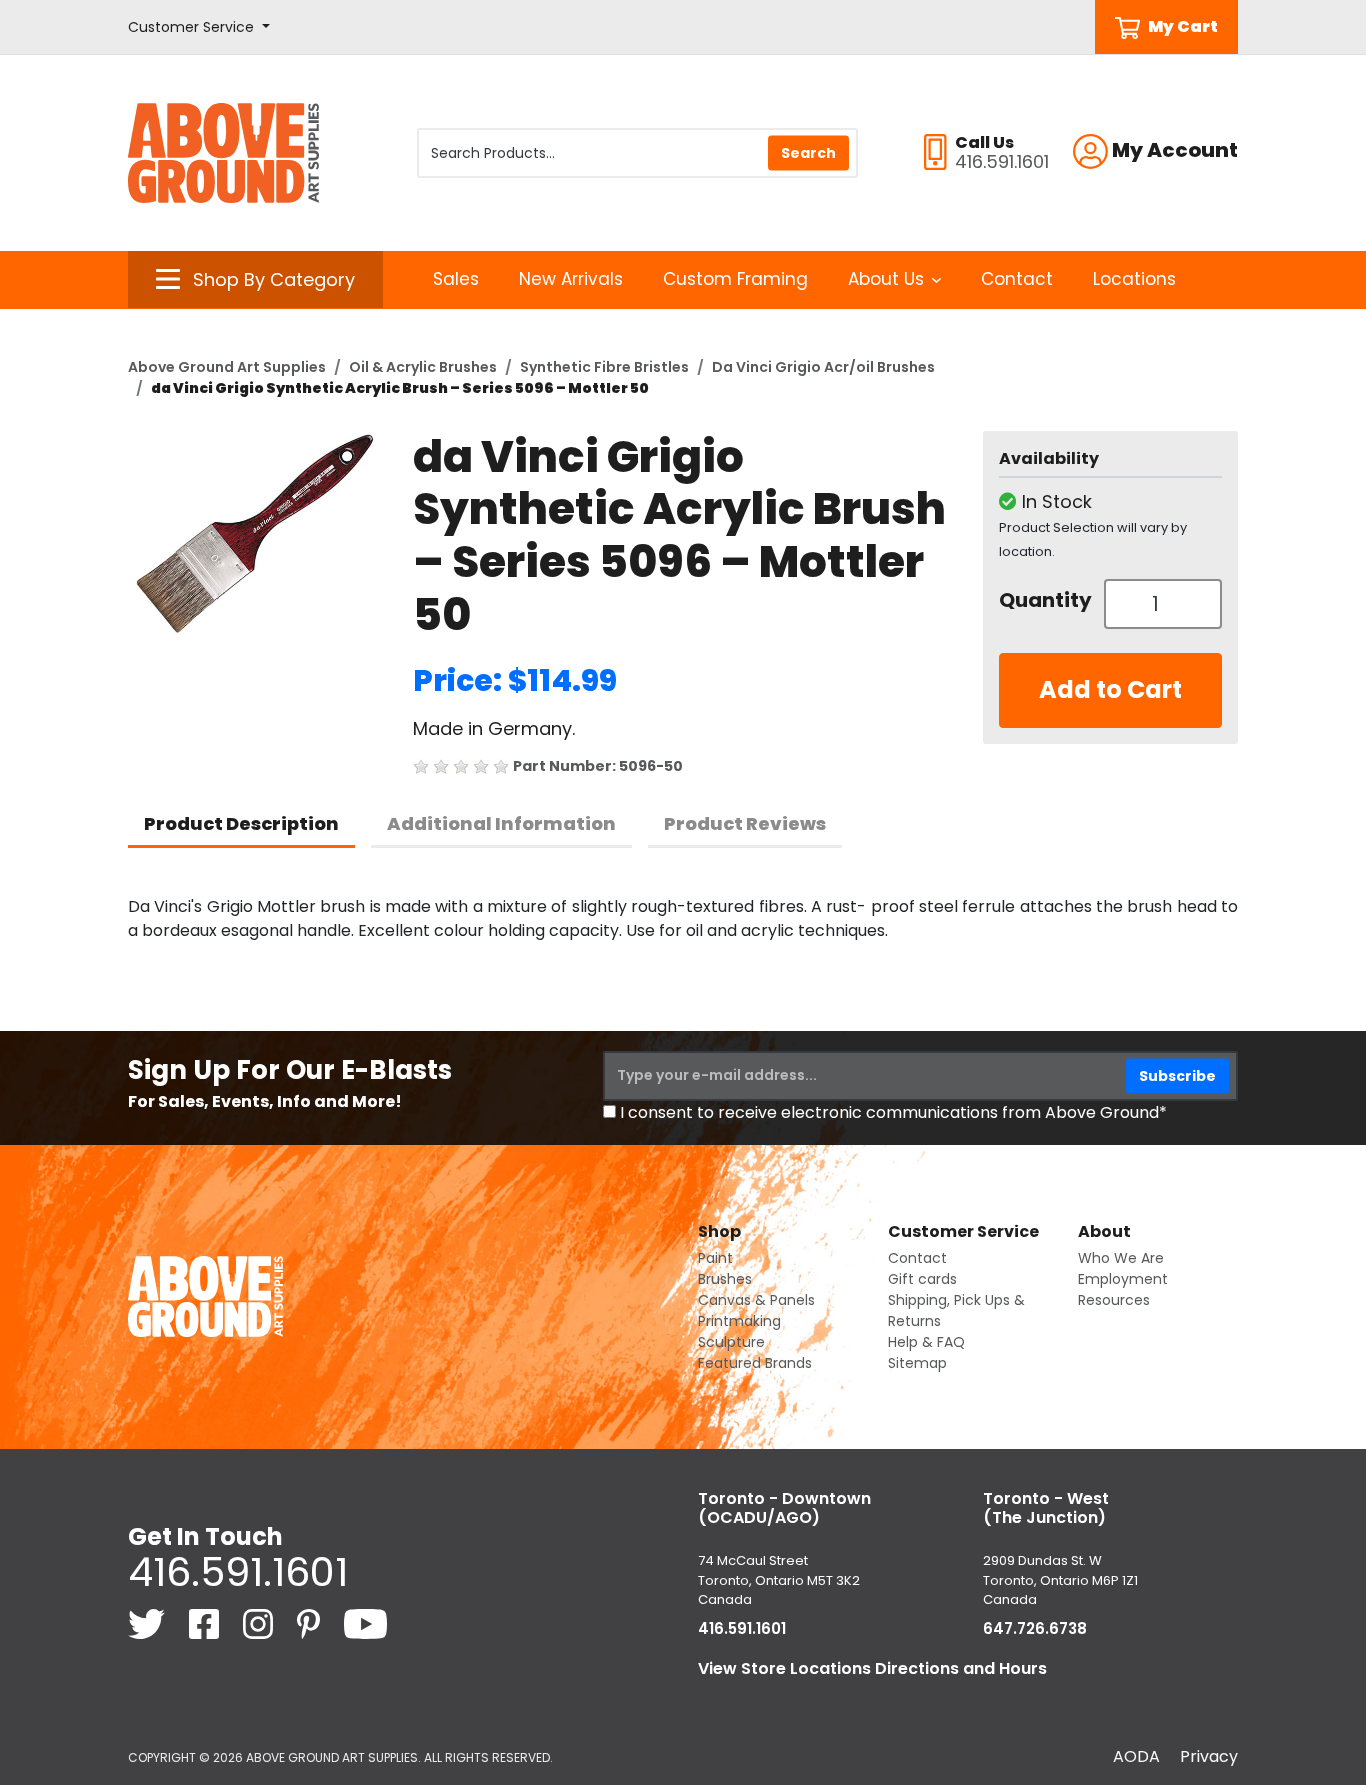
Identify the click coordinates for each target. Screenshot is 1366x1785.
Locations (1134, 279)
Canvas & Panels (756, 1300)
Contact (1017, 279)
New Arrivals (571, 279)
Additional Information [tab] (501, 823)
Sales (456, 279)
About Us (886, 279)
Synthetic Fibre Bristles (604, 367)
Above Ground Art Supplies (227, 367)
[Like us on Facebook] (206, 1622)
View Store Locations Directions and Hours (872, 1668)
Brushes (725, 1279)
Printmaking (739, 1321)
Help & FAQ (926, 1342)
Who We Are (1121, 1258)
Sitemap (917, 1363)
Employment (1123, 1279)
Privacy (1209, 1756)
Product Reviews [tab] (745, 823)
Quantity (1044, 600)
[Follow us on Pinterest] (310, 1622)
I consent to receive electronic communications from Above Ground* (893, 1112)
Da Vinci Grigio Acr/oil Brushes (823, 367)
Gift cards (922, 1279)
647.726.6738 (1035, 1628)
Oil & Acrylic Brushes (423, 367)
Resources (1114, 1300)
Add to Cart (1110, 689)
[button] (199, 27)
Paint (715, 1258)
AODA (1136, 1756)
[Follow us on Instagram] (260, 1622)
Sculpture (731, 1342)
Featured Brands (755, 1363)
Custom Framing (735, 279)
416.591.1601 (238, 1572)
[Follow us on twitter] (148, 1622)
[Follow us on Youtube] (365, 1622)
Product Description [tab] (241, 823)
